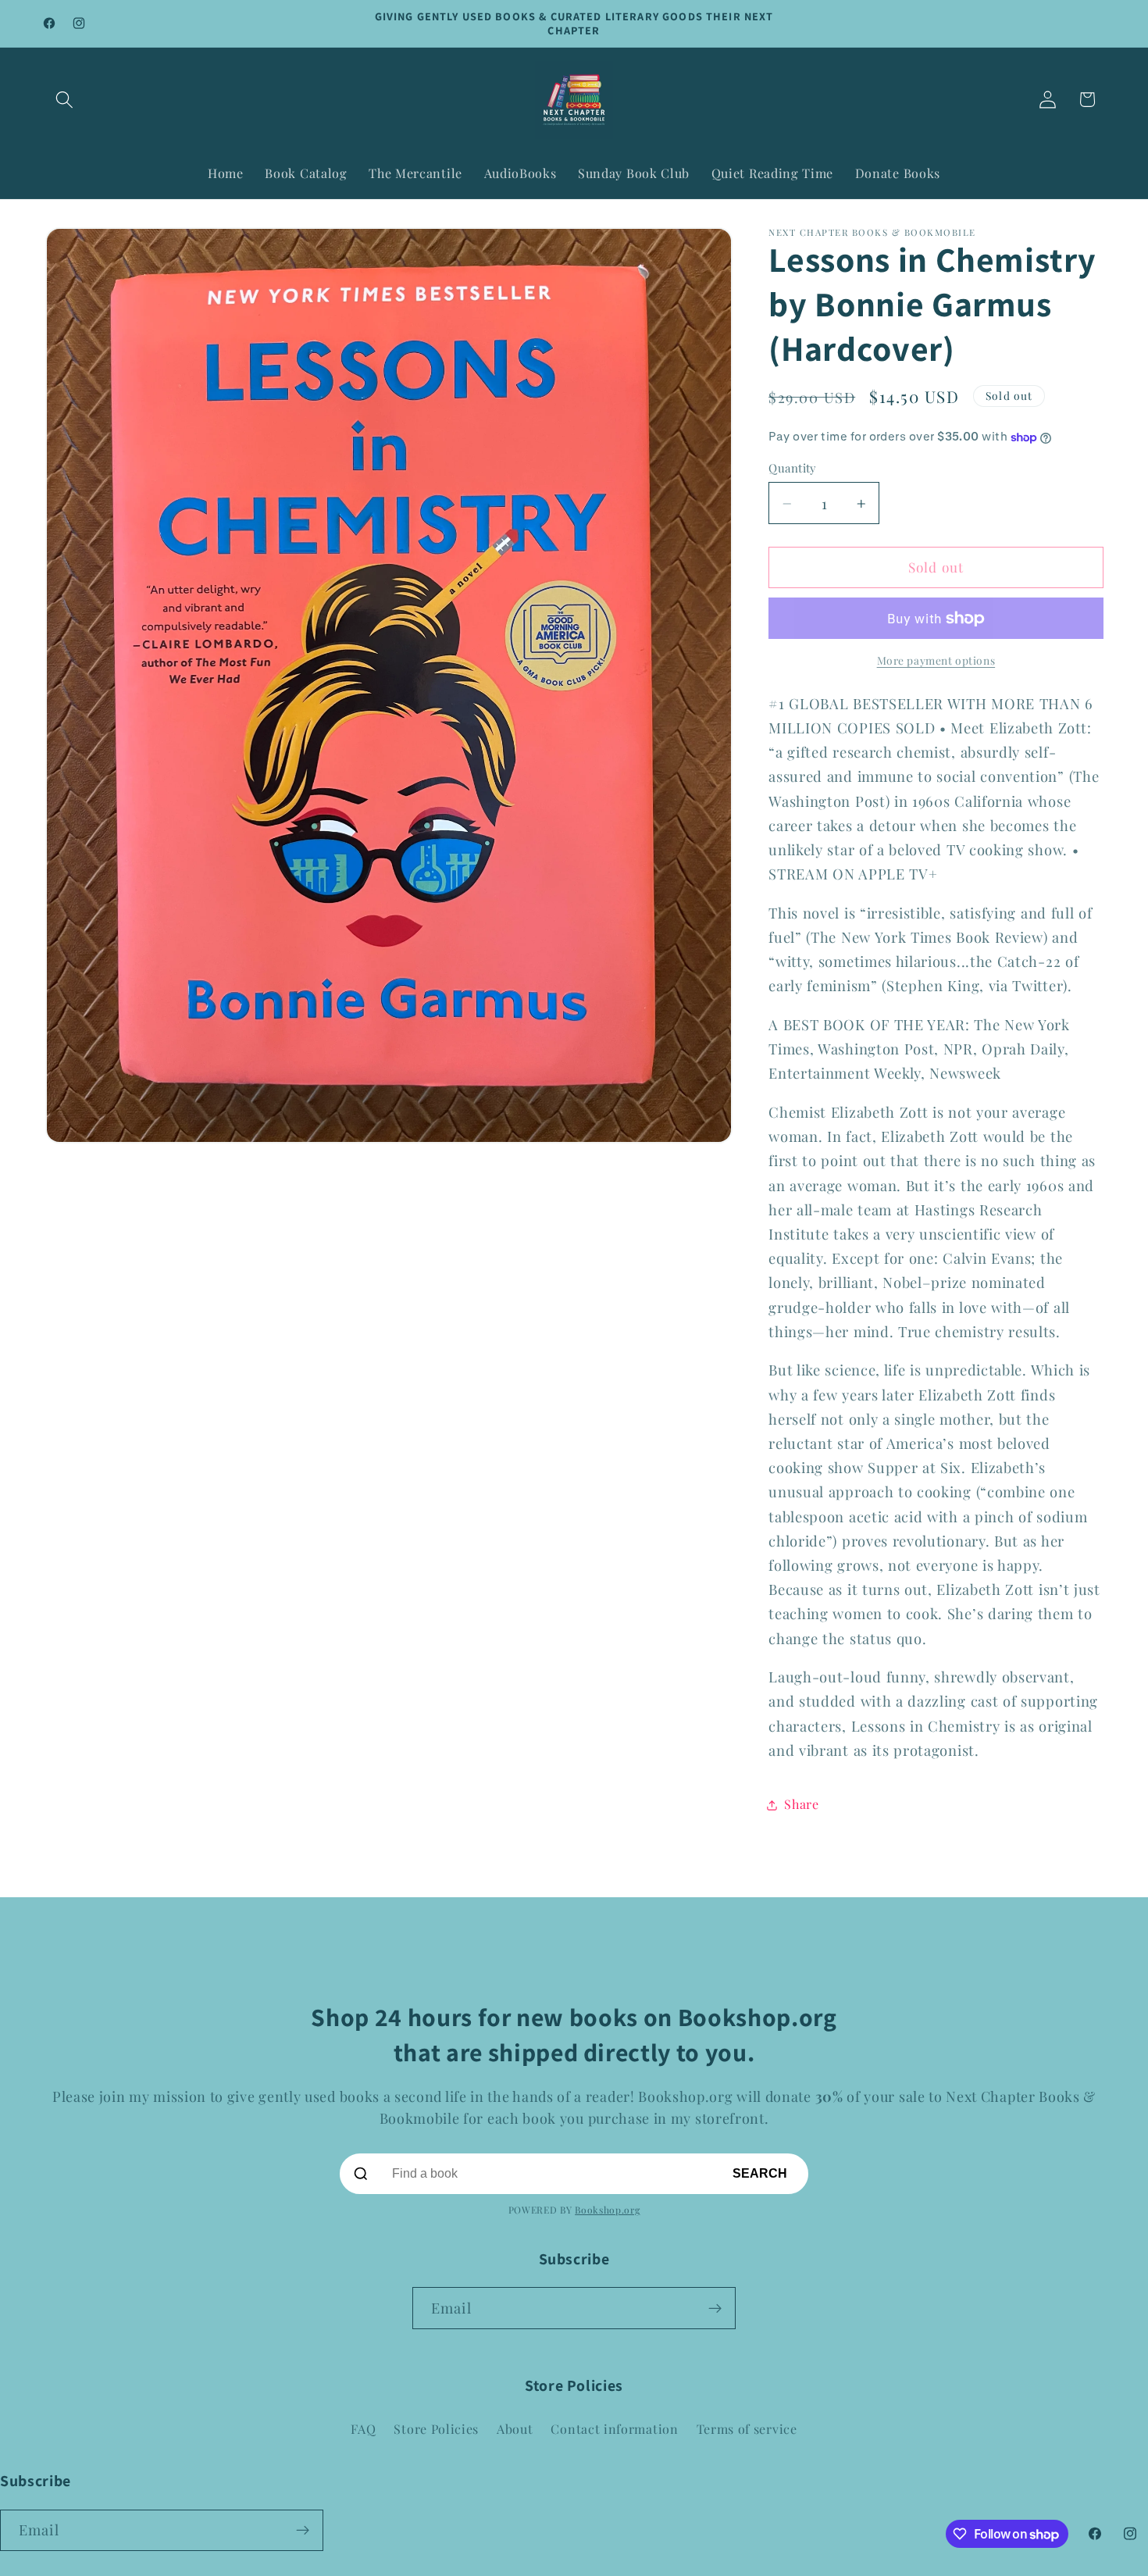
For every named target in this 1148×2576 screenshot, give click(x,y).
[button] (65, 100)
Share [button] (801, 1805)
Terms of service (747, 2429)
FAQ (363, 2429)
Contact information (614, 2429)
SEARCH (760, 2173)
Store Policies (436, 2429)
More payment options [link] (936, 661)
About (515, 2429)
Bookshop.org (607, 2210)
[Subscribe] (715, 2308)
